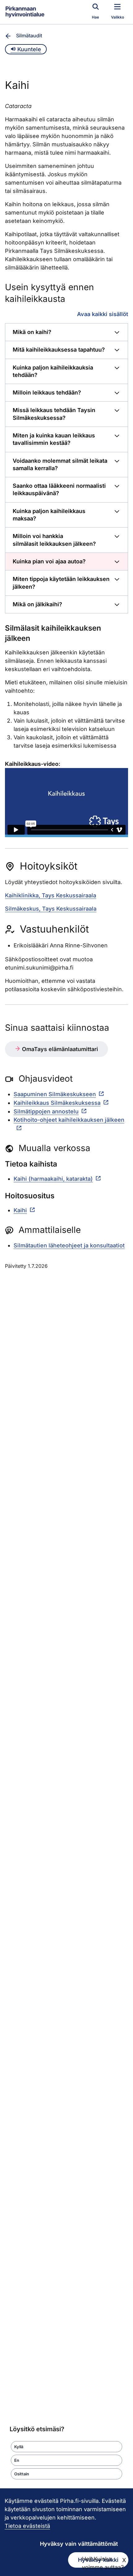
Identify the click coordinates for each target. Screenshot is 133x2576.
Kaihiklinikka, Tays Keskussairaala (51, 895)
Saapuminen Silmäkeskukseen (55, 1094)
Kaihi (20, 1210)
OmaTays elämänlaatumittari (59, 1049)
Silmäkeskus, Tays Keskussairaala (51, 909)
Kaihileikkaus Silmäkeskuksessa (57, 1103)
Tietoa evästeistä (27, 2526)
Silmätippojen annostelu (46, 1111)
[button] (66, 2447)
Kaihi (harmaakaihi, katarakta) (53, 1179)
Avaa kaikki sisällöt (103, 314)
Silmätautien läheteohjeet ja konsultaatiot (69, 1245)
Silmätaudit (29, 35)
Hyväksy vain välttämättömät (79, 2544)
